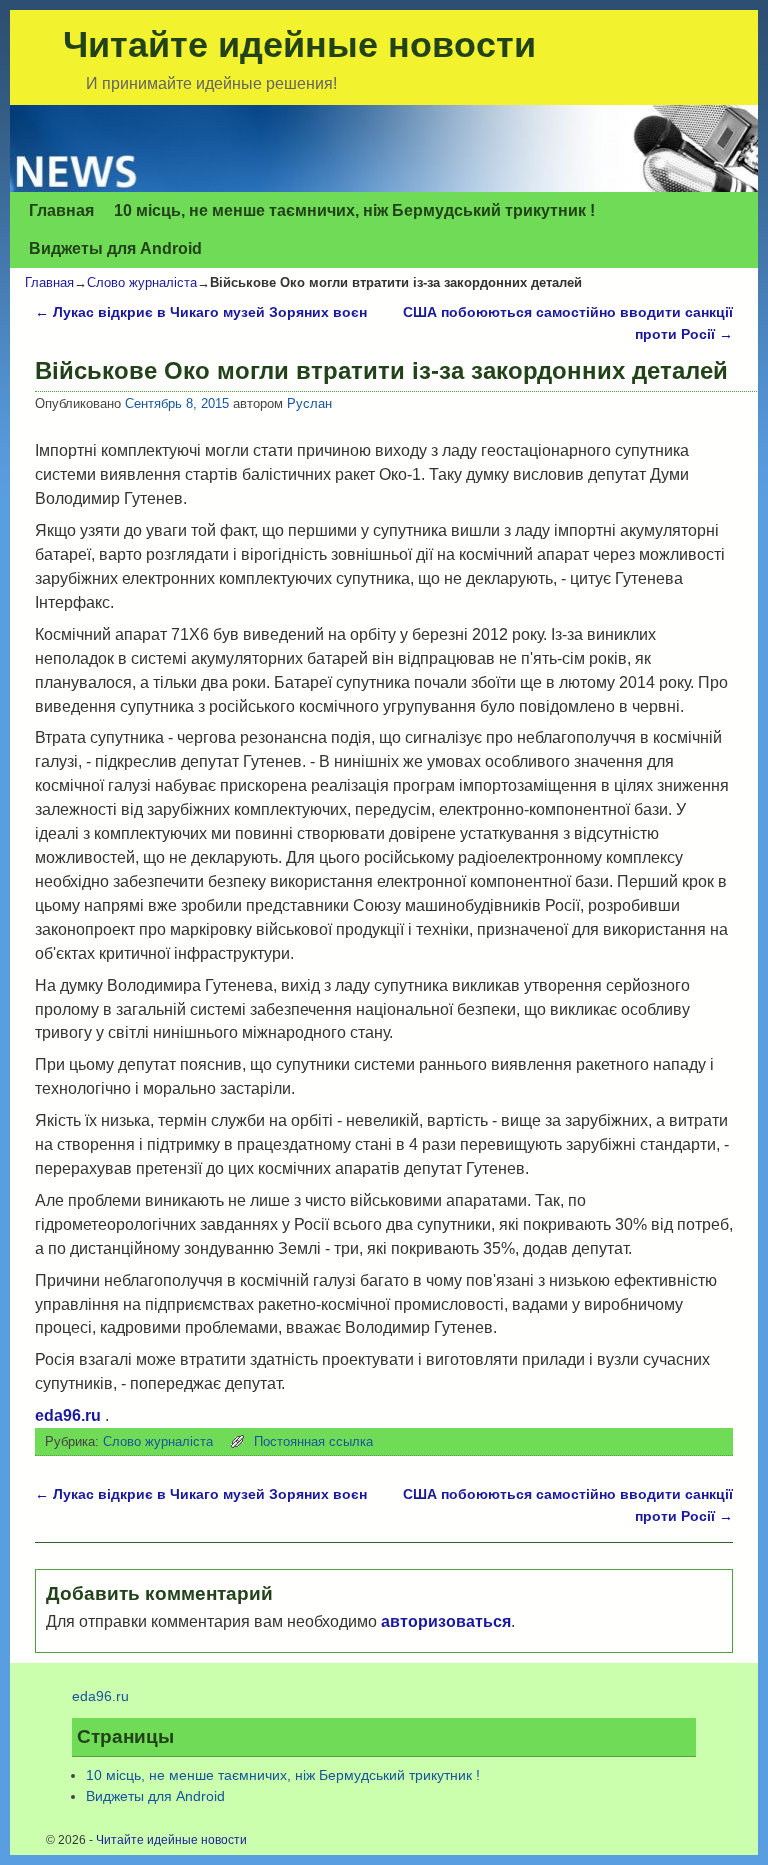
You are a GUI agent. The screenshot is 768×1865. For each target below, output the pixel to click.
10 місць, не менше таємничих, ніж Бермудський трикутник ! (354, 210)
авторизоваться (446, 1621)
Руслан (309, 403)
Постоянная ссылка (313, 1441)
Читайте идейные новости (299, 44)
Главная (61, 210)
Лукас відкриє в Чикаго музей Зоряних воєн (201, 312)
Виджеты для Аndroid (115, 248)
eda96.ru (68, 1415)
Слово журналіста (142, 282)
